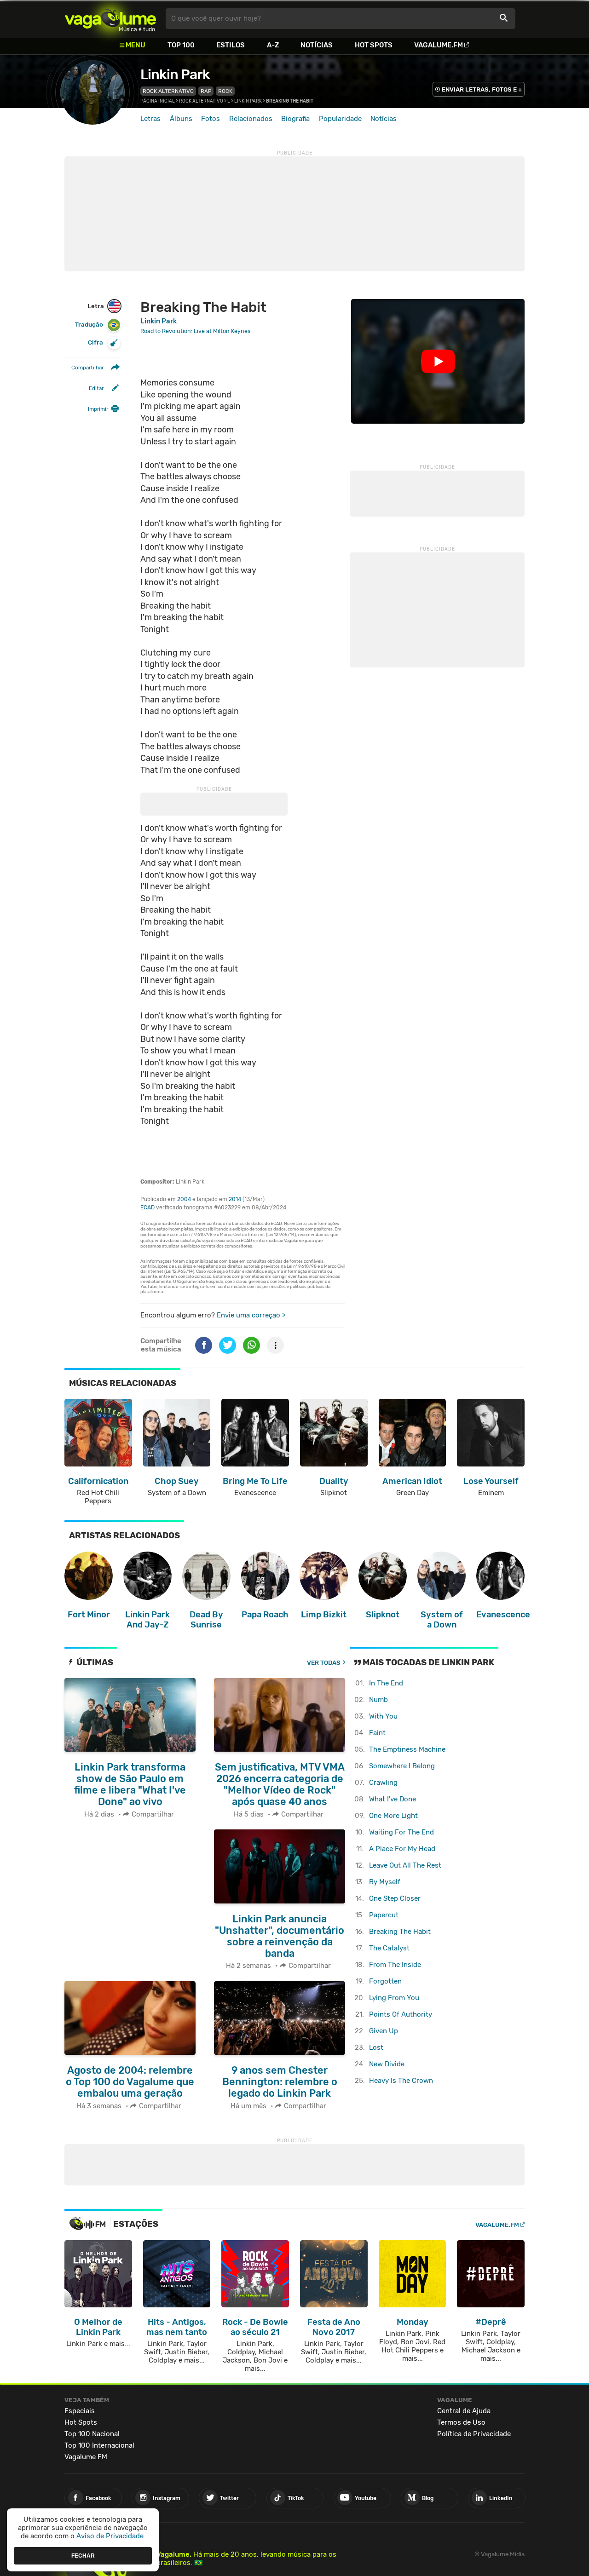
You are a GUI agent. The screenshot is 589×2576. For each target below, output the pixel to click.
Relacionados (251, 119)
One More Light (393, 1816)
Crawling (383, 1782)
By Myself (385, 1882)
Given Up (384, 2031)
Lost (376, 2047)
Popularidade (340, 119)
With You (383, 1716)
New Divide (387, 2064)
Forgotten (385, 1981)
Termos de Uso (461, 2422)
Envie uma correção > (251, 1315)
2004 (184, 1199)
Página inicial (158, 101)
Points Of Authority (401, 2014)
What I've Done (393, 1799)
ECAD (147, 1207)
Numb (378, 1700)
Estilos (231, 45)
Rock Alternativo (168, 91)
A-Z (273, 45)
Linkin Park (175, 75)
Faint (377, 1733)
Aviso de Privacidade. (111, 2536)
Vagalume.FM (439, 45)
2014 (235, 1199)
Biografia (295, 119)
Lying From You (394, 1998)
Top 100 (181, 45)
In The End (386, 1683)
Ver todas (324, 1663)
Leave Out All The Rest (405, 1865)
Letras (150, 119)
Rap (206, 91)
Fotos (211, 119)
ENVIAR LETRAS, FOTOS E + (482, 89)
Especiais (80, 2411)
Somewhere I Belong (402, 1766)
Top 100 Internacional (99, 2445)
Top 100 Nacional (92, 2434)
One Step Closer (395, 1898)
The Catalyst (389, 1948)
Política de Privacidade (474, 2434)
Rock (225, 91)
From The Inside (395, 1965)
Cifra (95, 342)
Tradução (89, 325)
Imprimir (98, 409)
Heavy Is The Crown (401, 2081)
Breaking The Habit (400, 1932)
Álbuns (181, 119)
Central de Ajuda (464, 2411)
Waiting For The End (401, 1832)
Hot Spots (374, 45)
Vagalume (110, 19)
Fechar (83, 2555)
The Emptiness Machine (407, 1749)
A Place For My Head (402, 1849)
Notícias (317, 45)
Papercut (384, 1915)
